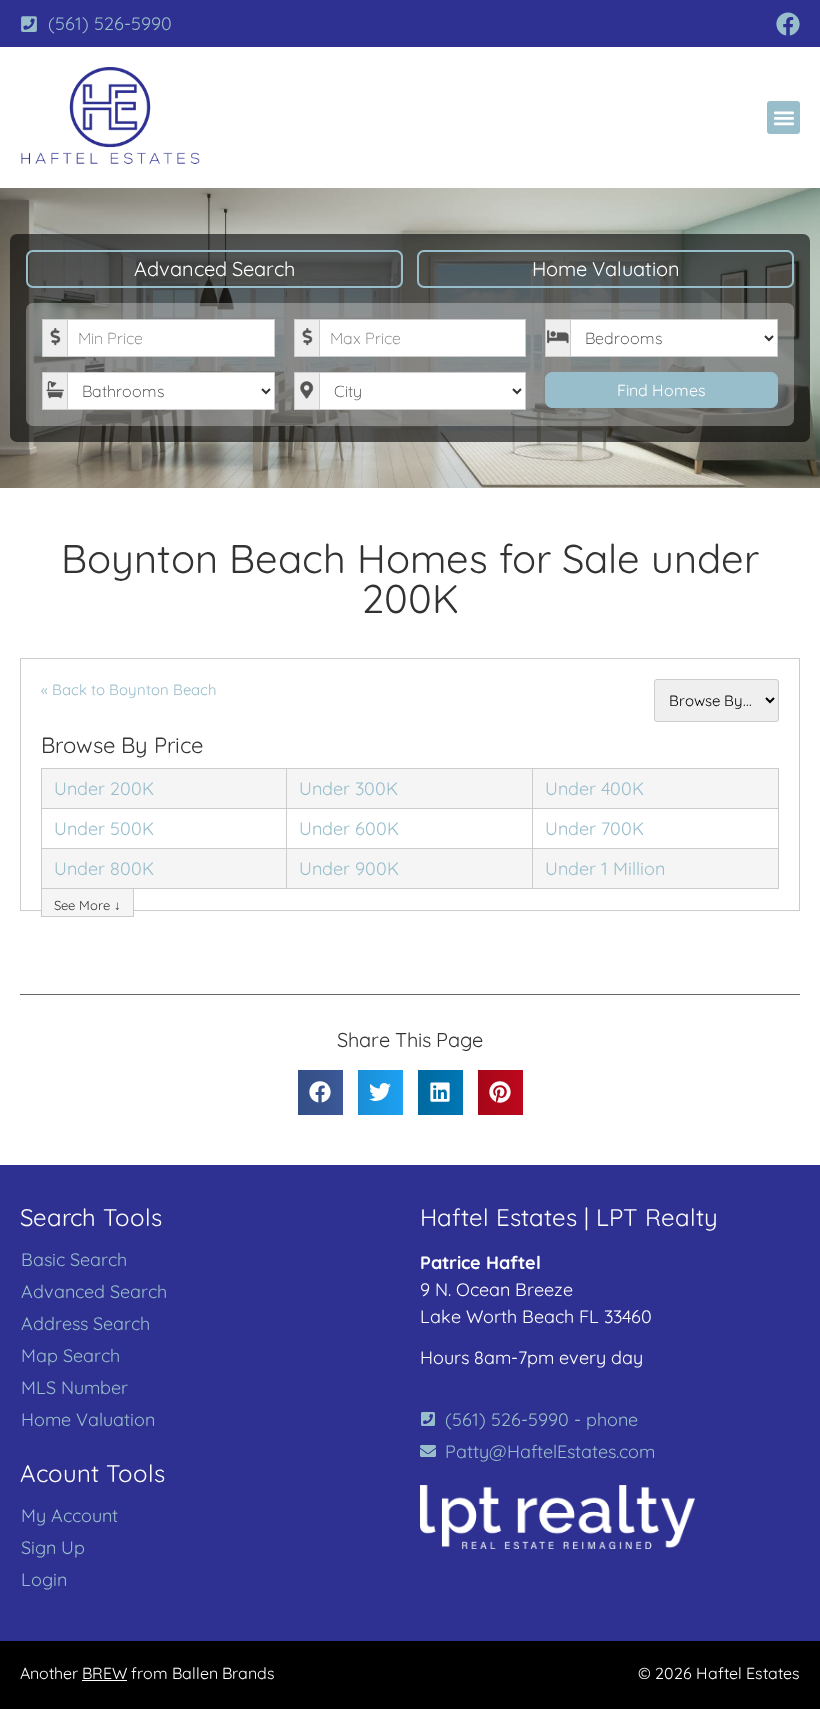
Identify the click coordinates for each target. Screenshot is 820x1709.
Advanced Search (214, 268)
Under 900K (349, 868)
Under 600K (349, 828)
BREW (104, 1673)
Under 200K (104, 788)
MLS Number (74, 1388)
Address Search (85, 1324)
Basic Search (74, 1260)
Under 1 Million (605, 868)
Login (44, 1580)
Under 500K (104, 828)
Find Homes (661, 390)
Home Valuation (606, 268)
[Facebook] (788, 24)
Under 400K (594, 788)
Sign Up (53, 1548)
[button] (783, 117)
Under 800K (104, 868)
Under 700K (594, 828)
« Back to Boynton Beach (129, 689)
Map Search (70, 1356)
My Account (69, 1516)
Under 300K (348, 788)
